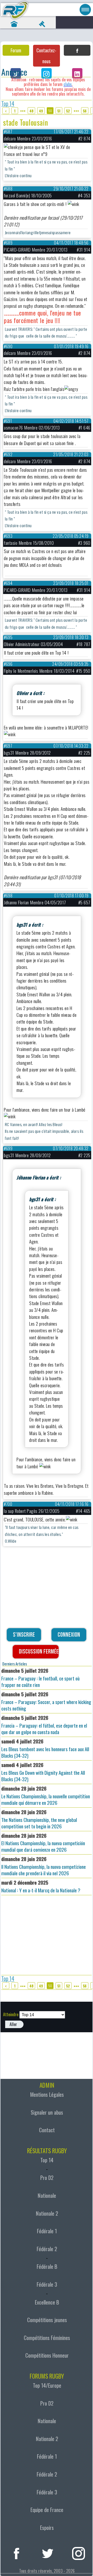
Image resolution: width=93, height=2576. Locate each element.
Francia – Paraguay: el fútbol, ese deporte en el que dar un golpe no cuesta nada (44, 1725)
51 (59, 111)
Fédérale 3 (47, 2284)
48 (31, 111)
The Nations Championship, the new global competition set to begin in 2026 (39, 1819)
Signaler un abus (47, 2112)
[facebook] (17, 2553)
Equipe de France (47, 2510)
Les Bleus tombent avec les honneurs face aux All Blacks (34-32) (45, 1748)
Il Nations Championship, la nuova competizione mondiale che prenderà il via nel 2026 (44, 1866)
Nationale (47, 2195)
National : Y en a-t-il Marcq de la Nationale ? (41, 1886)
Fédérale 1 (47, 2231)
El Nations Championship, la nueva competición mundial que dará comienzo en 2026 (43, 1843)
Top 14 (8, 103)
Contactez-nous (46, 56)
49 (41, 111)
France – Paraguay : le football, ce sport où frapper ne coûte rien (40, 1678)
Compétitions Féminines (47, 2338)
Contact (47, 2130)
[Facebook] (77, 50)
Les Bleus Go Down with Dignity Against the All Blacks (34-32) (43, 1772)
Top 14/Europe (47, 2385)
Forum (16, 50)
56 (85, 111)
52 (68, 111)
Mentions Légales (47, 2094)
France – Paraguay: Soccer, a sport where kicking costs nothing (46, 1701)
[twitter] (48, 2553)
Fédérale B (47, 2266)
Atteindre (11, 2014)
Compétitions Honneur (47, 2355)
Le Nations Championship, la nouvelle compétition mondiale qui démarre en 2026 (46, 1795)
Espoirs (47, 2528)
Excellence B (47, 2302)
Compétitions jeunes (47, 2320)
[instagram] (79, 2553)
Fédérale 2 (47, 2249)
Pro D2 (47, 2178)
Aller (13, 2024)
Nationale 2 (47, 2213)
